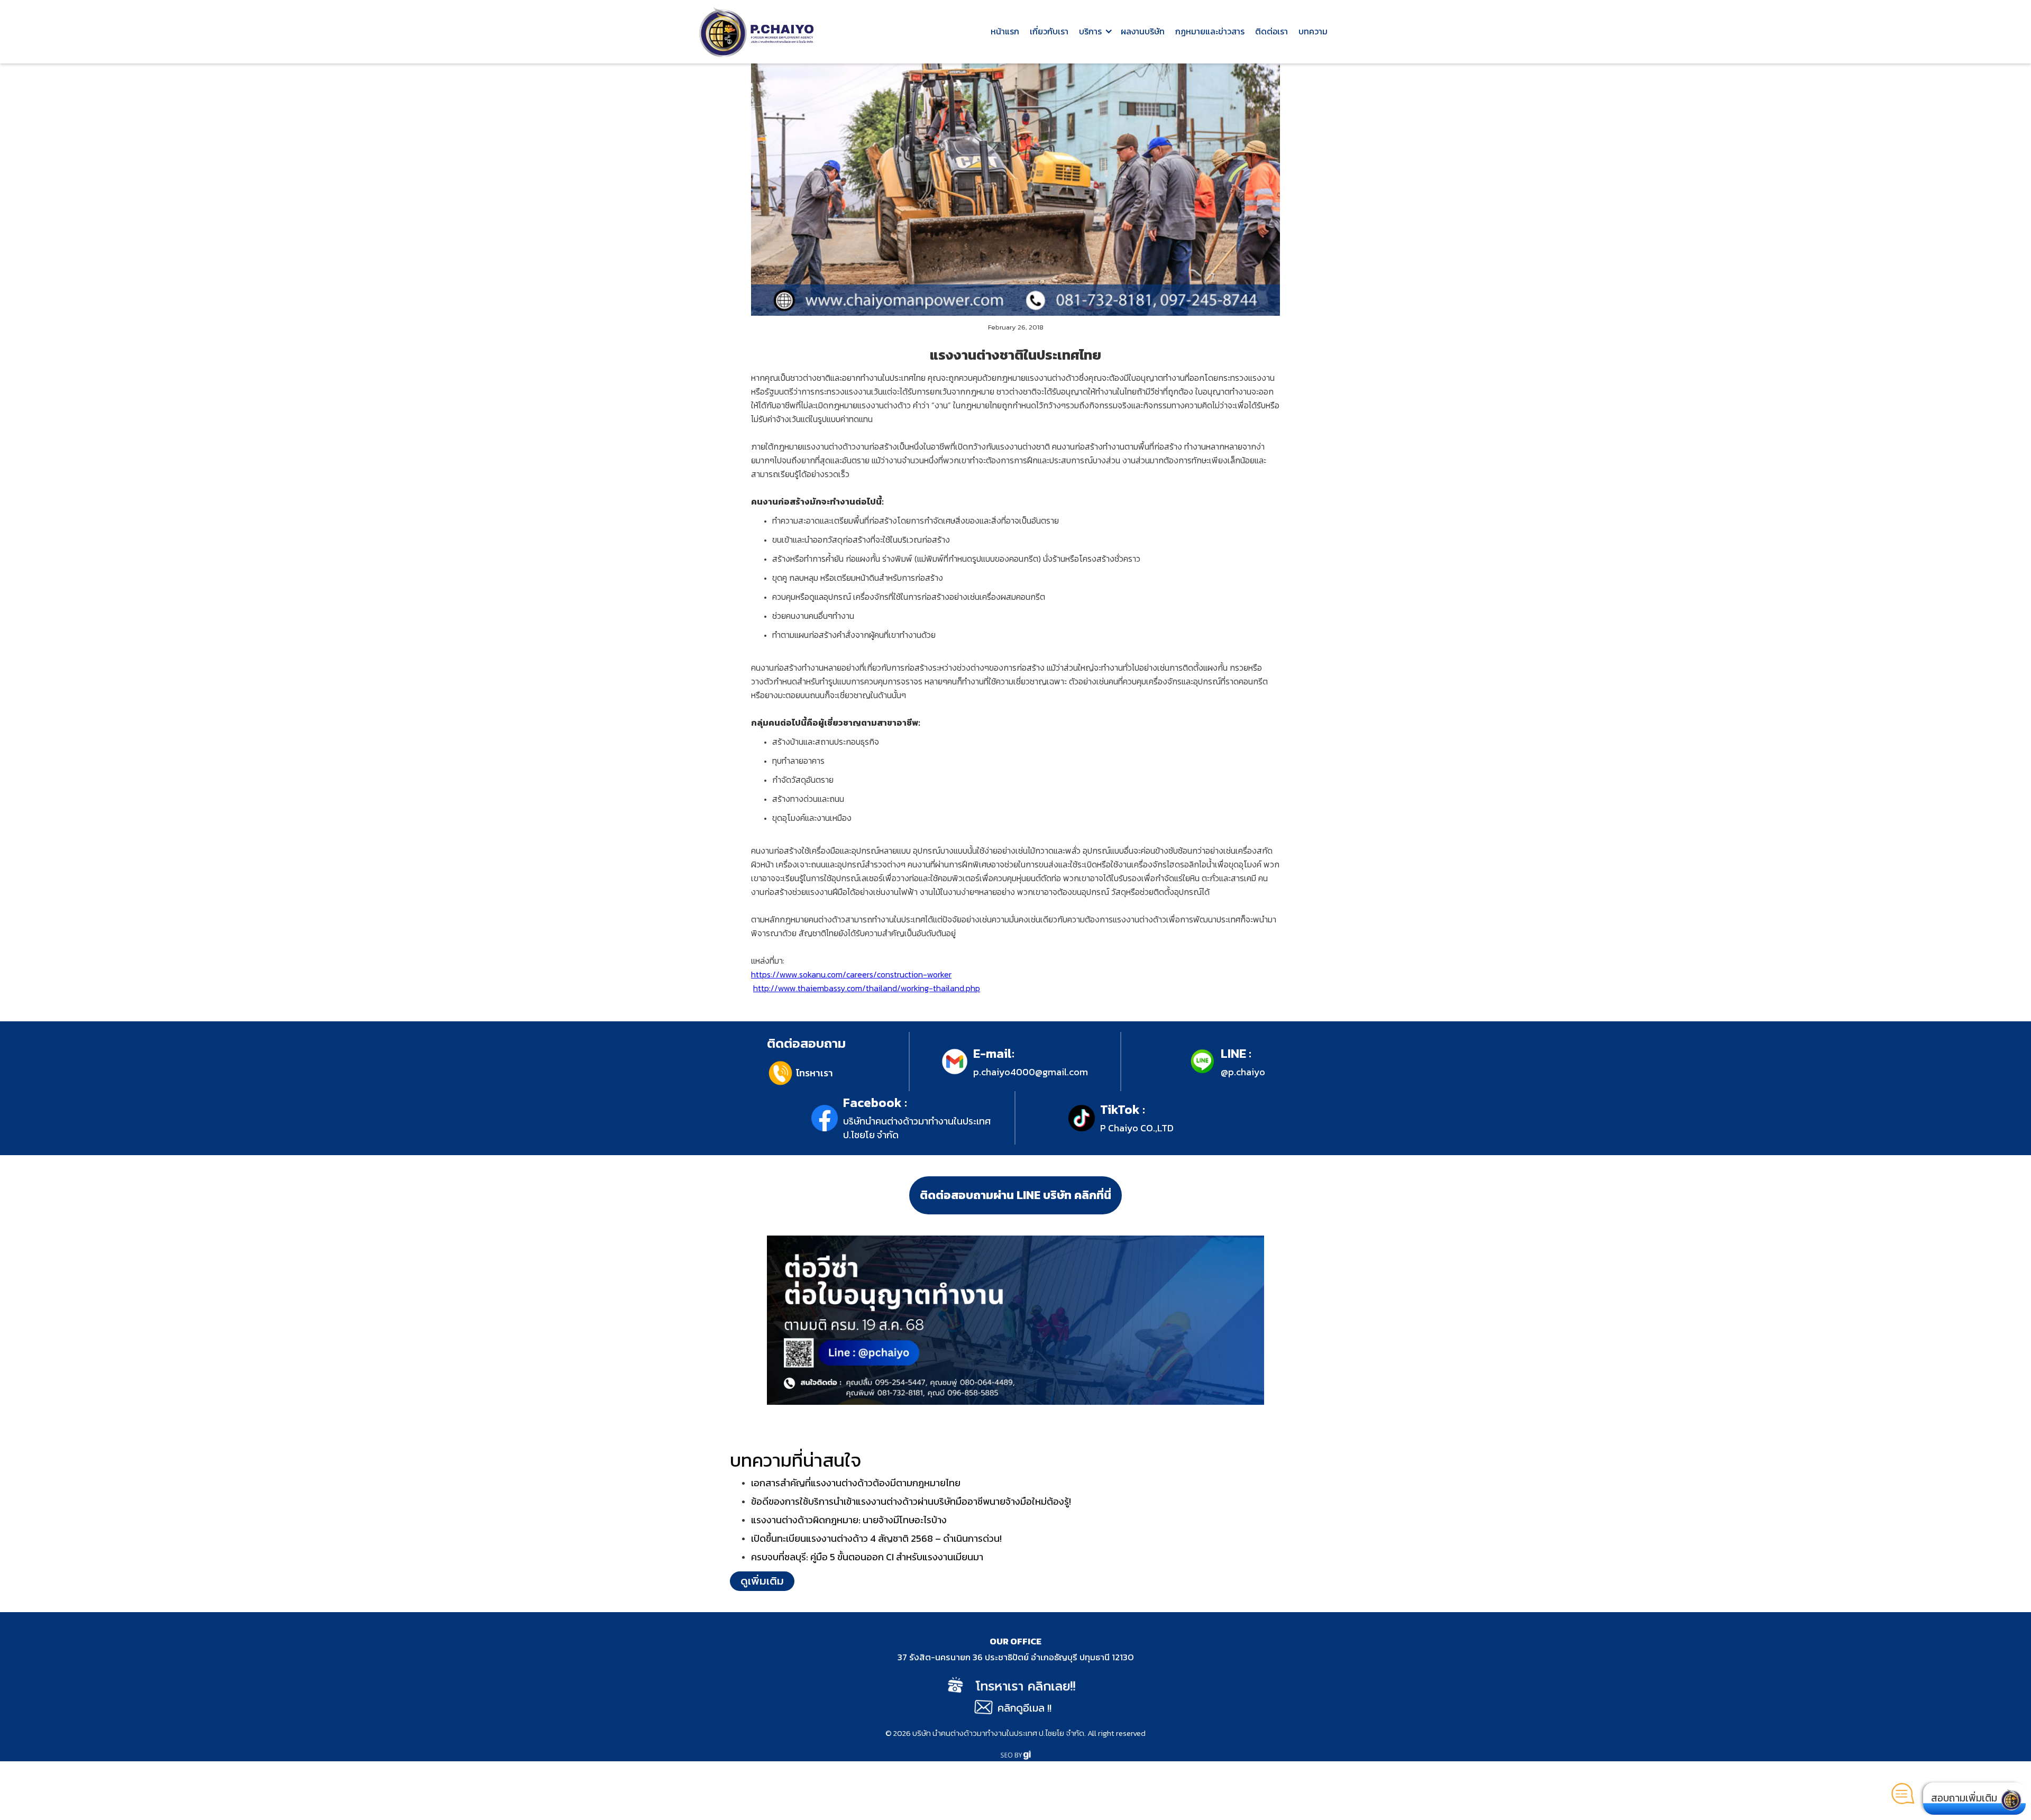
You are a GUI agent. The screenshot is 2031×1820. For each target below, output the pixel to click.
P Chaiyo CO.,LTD (1137, 1128)
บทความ (1313, 31)
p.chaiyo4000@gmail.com (1031, 1072)
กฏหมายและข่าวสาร (1210, 31)
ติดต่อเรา (1271, 31)
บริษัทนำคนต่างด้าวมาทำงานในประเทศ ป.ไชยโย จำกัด (917, 1128)
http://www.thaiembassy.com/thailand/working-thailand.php (867, 988)
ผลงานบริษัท (1143, 31)
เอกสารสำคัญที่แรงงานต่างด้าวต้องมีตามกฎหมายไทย (856, 1483)
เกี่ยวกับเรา (1049, 31)
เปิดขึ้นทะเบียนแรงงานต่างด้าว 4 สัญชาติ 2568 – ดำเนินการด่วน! (876, 1538)
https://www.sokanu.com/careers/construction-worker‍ (851, 974)
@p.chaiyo (1243, 1072)
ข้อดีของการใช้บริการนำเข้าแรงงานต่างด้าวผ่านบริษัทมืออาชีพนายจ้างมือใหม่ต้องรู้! (911, 1501)
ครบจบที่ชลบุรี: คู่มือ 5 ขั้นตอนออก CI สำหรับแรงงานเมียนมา (867, 1557)
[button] (1095, 32)
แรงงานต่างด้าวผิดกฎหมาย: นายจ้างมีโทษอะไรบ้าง (849, 1520)
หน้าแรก (1005, 31)
